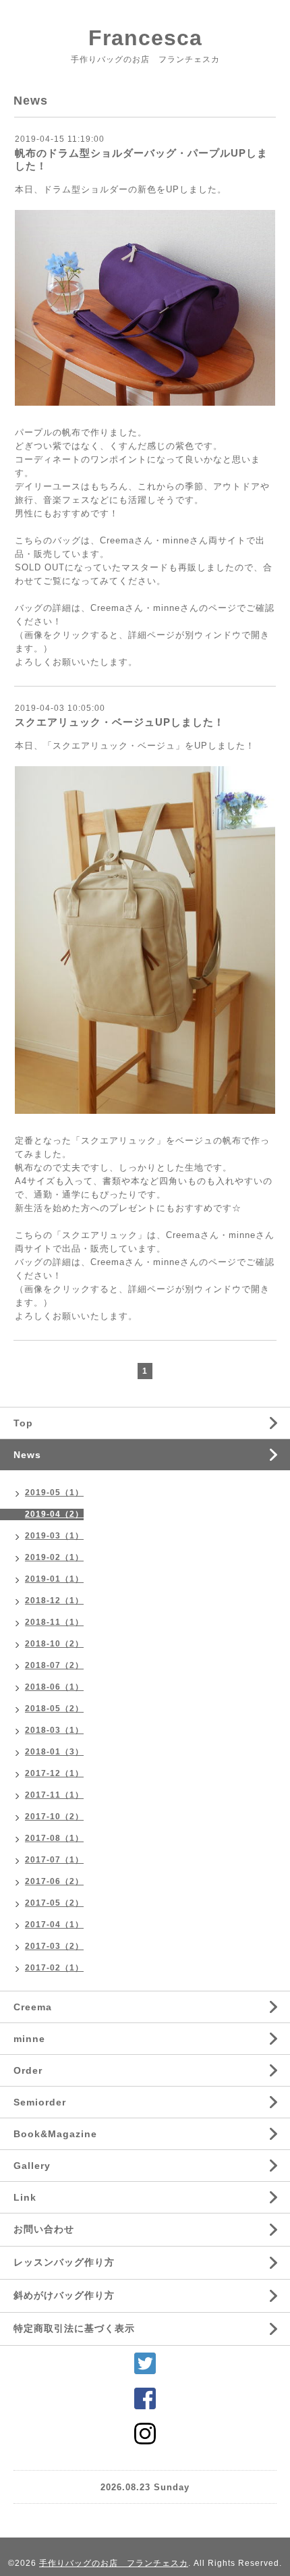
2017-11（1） (54, 1795)
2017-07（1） (54, 1860)
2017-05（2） (54, 1903)
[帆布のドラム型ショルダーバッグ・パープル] (145, 310)
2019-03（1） (54, 1536)
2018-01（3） (54, 1752)
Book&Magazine (55, 2134)
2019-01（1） (54, 1579)
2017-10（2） (54, 1817)
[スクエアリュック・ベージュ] (145, 943)
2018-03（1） (54, 1730)
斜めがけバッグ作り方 (64, 2295)
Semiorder (40, 2102)
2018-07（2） (54, 1665)
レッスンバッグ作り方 (64, 2262)
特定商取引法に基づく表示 (74, 2328)
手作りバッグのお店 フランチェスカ (114, 2563)
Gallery (32, 2166)
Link (25, 2197)
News (27, 1455)
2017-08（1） (54, 1838)
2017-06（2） (54, 1881)
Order (28, 2070)
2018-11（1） (54, 1622)
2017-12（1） (54, 1773)
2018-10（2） (54, 1644)
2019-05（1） (54, 1493)
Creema (33, 2007)
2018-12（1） (54, 1601)
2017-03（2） (54, 1946)
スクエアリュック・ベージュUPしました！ (120, 722)
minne (29, 2039)
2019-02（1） (54, 1557)
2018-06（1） (54, 1687)
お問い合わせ (44, 2229)
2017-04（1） (54, 1925)
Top (23, 1423)
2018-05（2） (54, 1709)
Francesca (145, 38)
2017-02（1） (54, 1968)
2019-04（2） (54, 1514)
